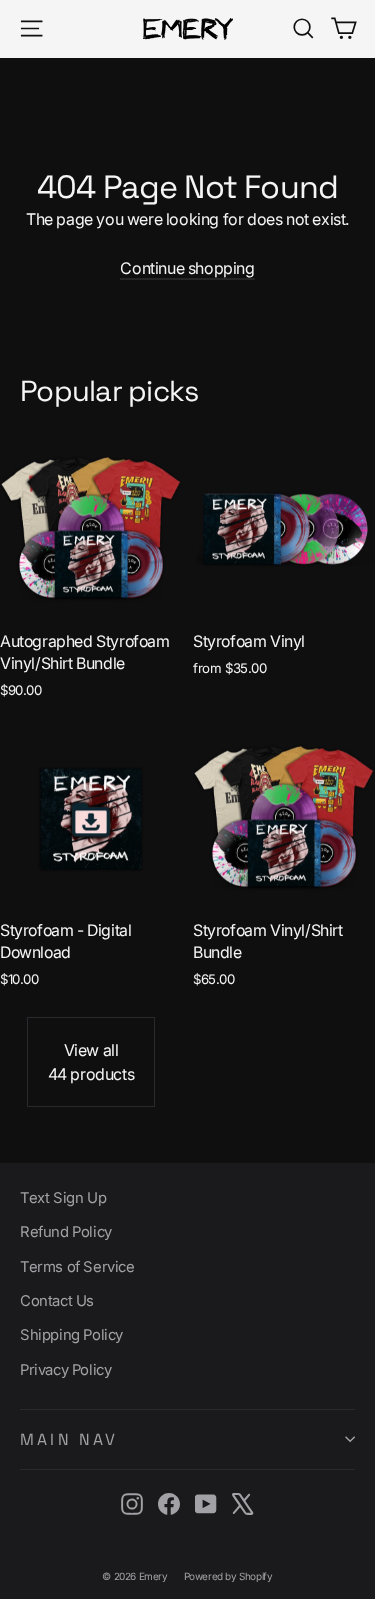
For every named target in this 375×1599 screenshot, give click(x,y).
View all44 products (91, 1062)
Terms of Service (77, 1267)
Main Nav (69, 1439)
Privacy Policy (65, 1370)
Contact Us (57, 1301)
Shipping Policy (71, 1335)
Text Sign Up (63, 1198)
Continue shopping (187, 268)
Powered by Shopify (228, 1576)
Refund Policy (66, 1232)
